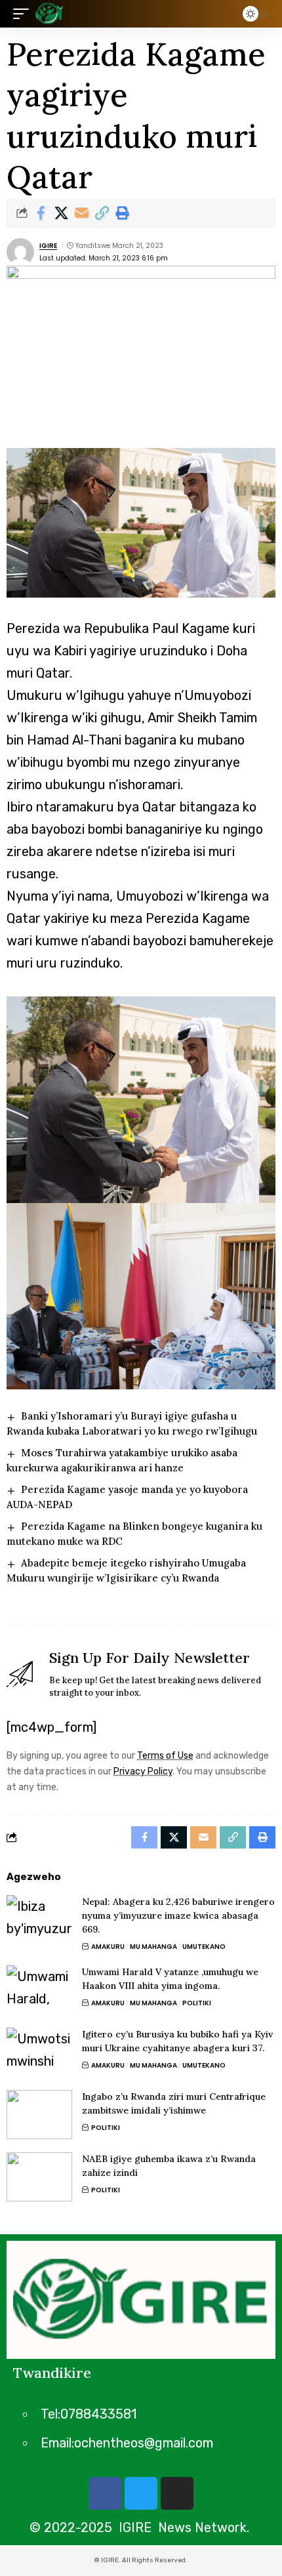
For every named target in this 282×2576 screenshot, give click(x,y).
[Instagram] (177, 2493)
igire (48, 246)
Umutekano (204, 1947)
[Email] (81, 213)
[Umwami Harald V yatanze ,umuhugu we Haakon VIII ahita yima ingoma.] (39, 1990)
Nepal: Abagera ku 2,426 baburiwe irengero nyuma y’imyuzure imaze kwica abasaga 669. (178, 1915)
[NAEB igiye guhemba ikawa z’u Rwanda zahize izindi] (39, 2177)
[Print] (122, 213)
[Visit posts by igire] (20, 252)
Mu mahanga (153, 1947)
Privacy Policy (143, 1771)
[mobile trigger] (24, 14)
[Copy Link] (102, 213)
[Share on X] (61, 213)
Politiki (197, 2003)
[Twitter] (141, 2493)
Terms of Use (165, 1756)
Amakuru (108, 1947)
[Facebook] (105, 2493)
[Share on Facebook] (41, 213)
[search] (223, 14)
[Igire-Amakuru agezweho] (49, 14)
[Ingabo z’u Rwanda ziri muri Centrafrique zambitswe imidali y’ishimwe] (39, 2115)
